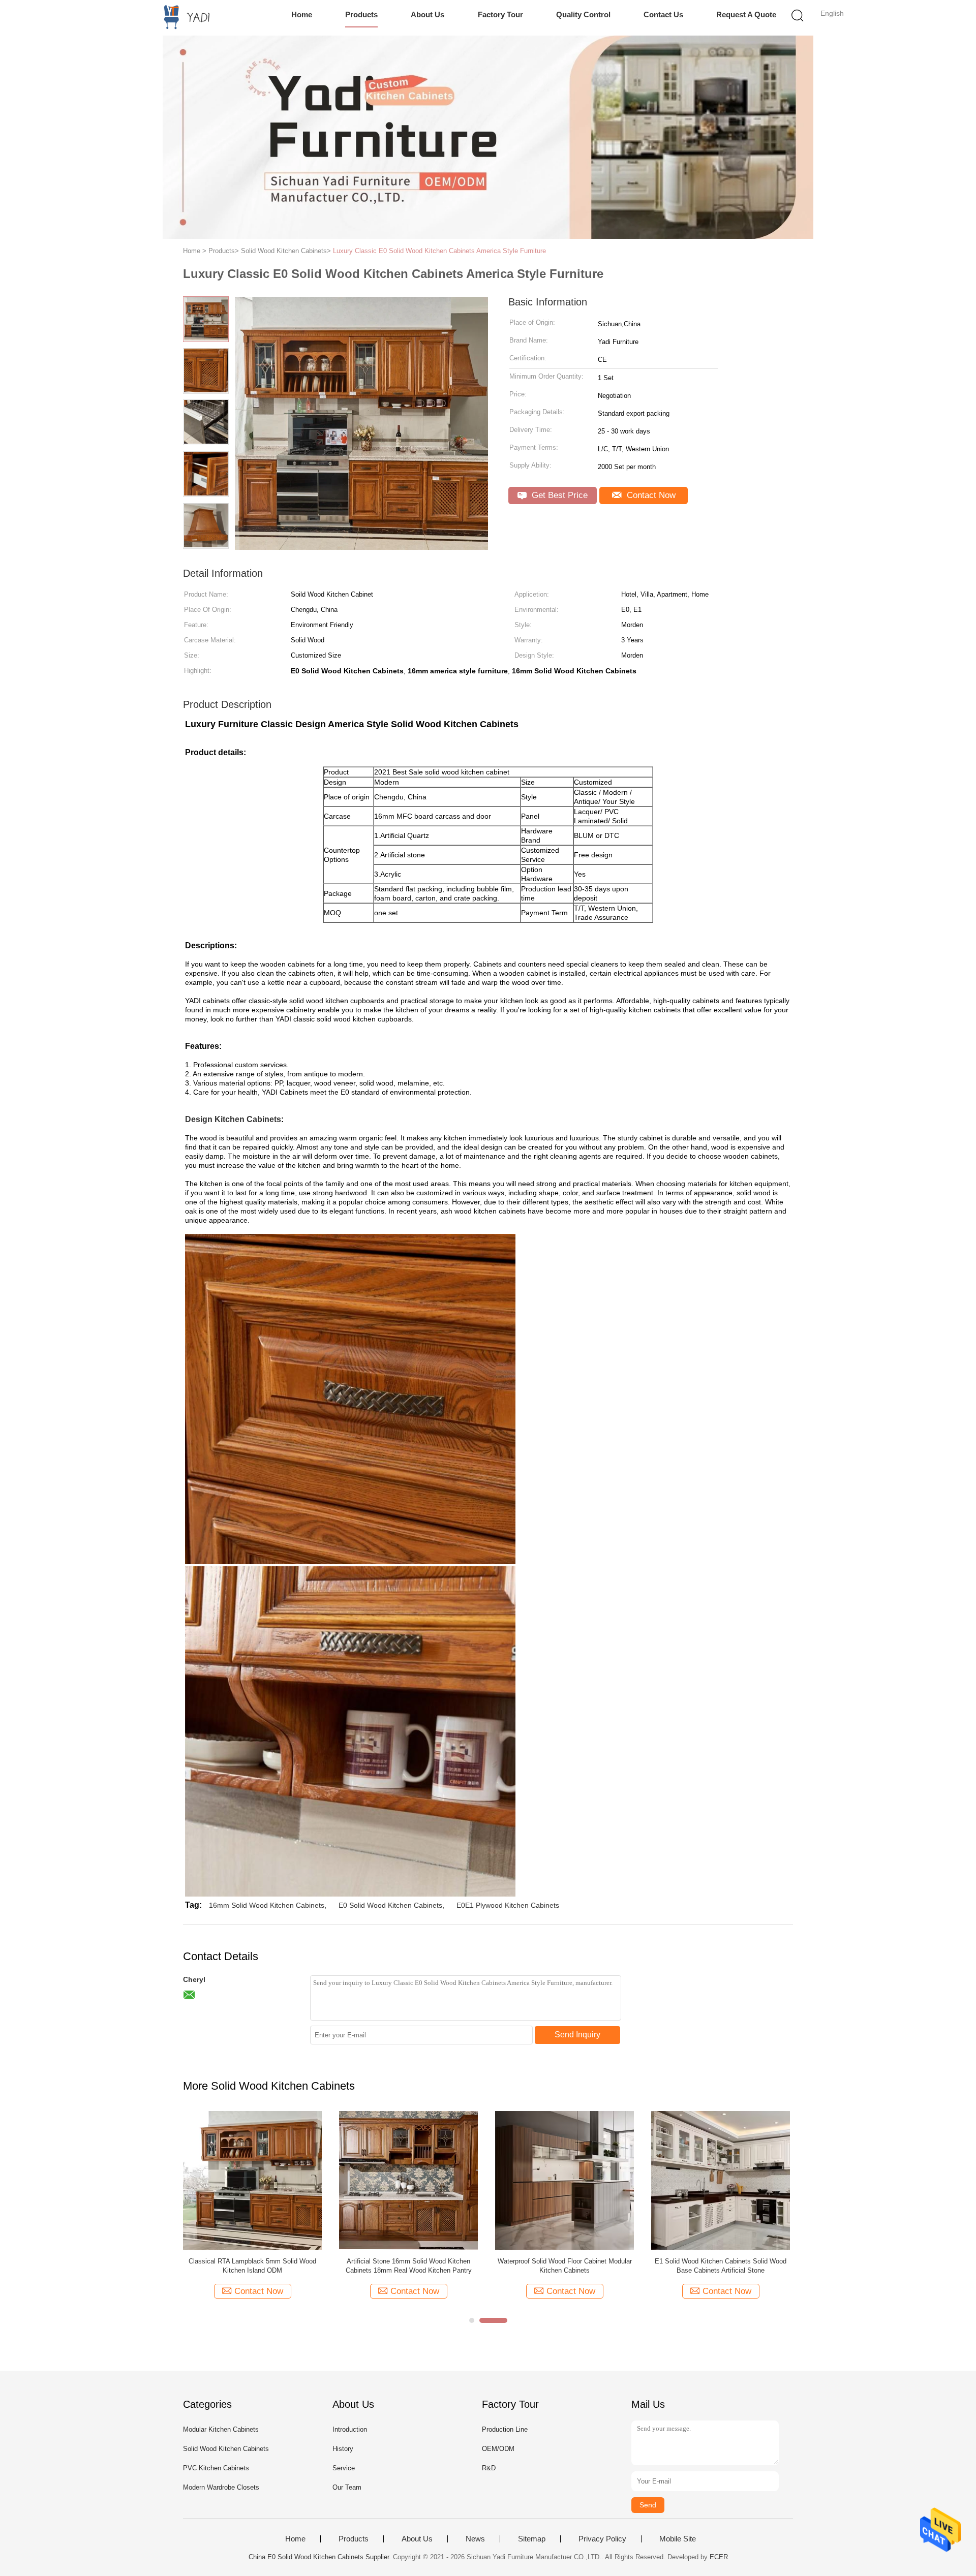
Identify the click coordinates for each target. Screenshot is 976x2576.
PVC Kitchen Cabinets (216, 2468)
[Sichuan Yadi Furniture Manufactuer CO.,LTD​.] (182, 18)
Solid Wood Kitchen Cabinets (226, 2449)
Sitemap (532, 2539)
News (475, 2539)
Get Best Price (558, 495)
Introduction (350, 2429)
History (343, 2449)
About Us (428, 14)
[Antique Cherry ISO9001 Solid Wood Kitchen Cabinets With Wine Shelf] (721, 2180)
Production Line (505, 2429)
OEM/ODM (498, 2449)
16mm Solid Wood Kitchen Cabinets (267, 1905)
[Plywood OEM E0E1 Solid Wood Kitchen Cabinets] (252, 2180)
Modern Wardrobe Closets (221, 2487)
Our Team (347, 2487)
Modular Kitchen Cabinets (221, 2429)
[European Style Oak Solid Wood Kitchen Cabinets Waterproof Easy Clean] (408, 2180)
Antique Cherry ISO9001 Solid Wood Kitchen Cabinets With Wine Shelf (721, 2266)
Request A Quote (746, 14)
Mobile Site (678, 2539)
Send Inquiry (577, 2035)
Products (361, 14)
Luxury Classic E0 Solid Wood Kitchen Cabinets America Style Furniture (439, 251)
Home (302, 14)
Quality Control (583, 14)
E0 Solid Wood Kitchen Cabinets (390, 1905)
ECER (719, 2557)
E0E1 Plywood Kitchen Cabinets (508, 1905)
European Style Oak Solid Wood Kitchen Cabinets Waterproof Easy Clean (408, 2266)
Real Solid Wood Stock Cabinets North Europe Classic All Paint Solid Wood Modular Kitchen (565, 2266)
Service (344, 2468)
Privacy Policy (602, 2539)
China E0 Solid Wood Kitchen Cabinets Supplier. (321, 2557)
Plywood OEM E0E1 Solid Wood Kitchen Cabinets (252, 2266)
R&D (489, 2468)
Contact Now (650, 495)
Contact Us (663, 14)
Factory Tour (500, 14)
